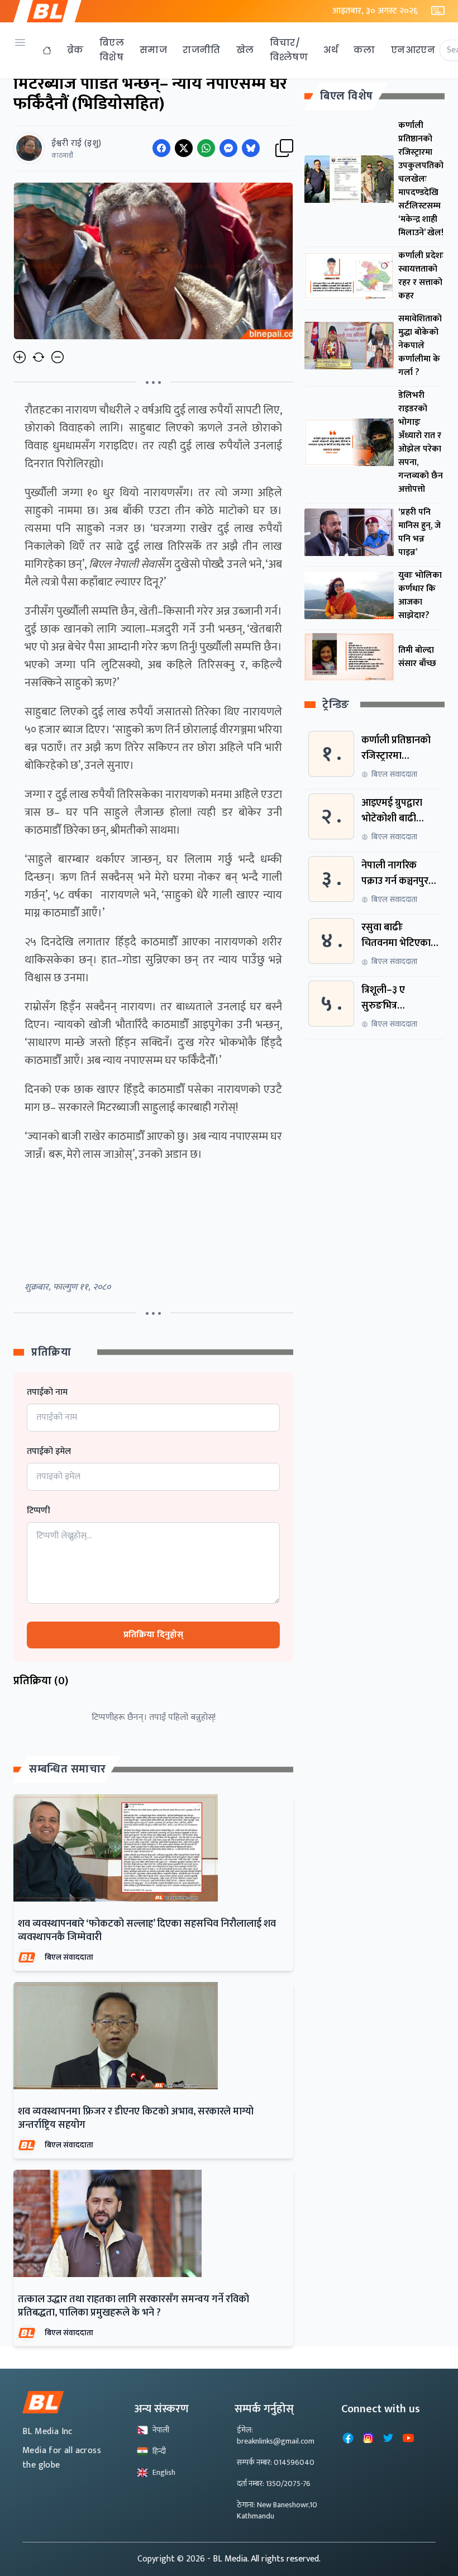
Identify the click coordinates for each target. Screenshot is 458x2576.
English (164, 2472)
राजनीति (202, 50)
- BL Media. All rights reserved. (264, 2559)
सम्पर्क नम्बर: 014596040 (276, 2462)
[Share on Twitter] (184, 148)
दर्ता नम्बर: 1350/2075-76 (274, 2484)
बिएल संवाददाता (69, 1957)
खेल (245, 50)
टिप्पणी (39, 1511)
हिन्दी (159, 2451)
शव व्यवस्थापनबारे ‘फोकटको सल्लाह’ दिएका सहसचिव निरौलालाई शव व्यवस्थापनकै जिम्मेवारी (147, 1931)
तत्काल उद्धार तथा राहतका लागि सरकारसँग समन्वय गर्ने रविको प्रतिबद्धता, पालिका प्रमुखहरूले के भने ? (133, 2306)
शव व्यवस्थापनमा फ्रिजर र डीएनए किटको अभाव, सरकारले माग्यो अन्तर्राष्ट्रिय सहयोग (136, 2118)
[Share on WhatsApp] (206, 148)
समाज (153, 50)
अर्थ (331, 50)
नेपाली (161, 2430)
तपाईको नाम (47, 1392)
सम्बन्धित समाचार (68, 1769)
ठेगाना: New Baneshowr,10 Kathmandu (277, 2510)
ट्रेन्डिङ (336, 705)
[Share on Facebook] (161, 148)
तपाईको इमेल (49, 1452)
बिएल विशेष (112, 50)
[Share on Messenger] (228, 148)
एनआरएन (413, 50)
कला (364, 50)
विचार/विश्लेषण (289, 50)
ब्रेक (75, 50)
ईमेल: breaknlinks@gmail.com (276, 2435)
